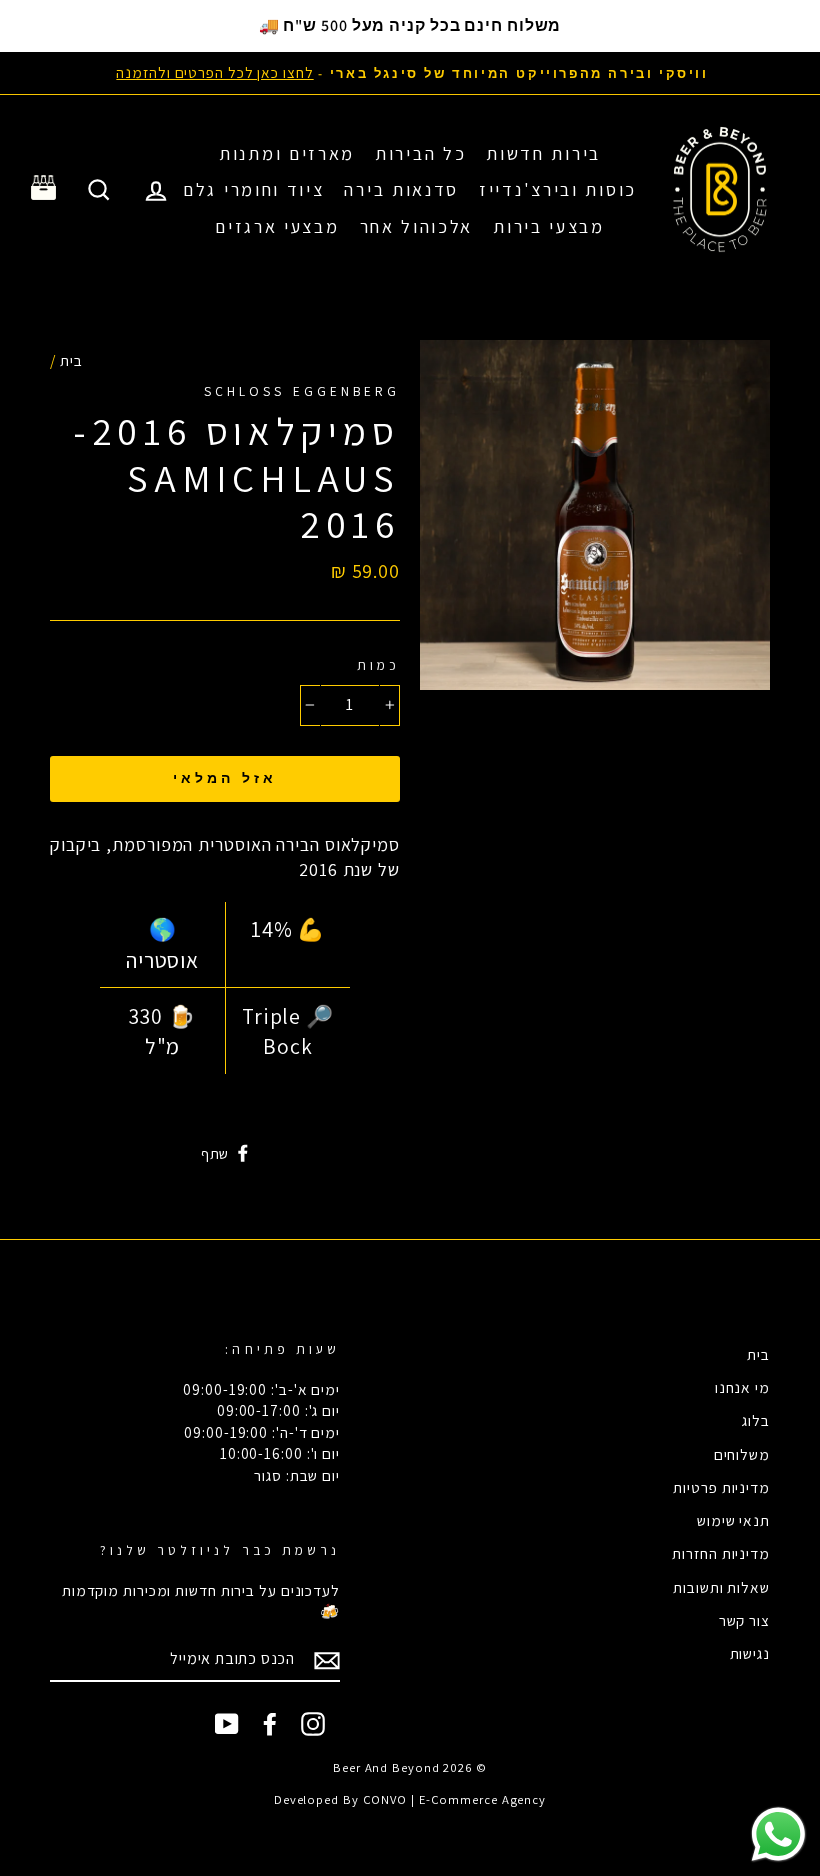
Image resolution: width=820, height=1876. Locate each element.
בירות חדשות (543, 153)
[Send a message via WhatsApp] (778, 1834)
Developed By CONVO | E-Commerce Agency (410, 1799)
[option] (410, 72)
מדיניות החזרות (721, 1553)
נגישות (750, 1653)
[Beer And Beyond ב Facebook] (270, 1724)
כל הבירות (420, 153)
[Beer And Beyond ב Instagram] (313, 1724)
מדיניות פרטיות (721, 1487)
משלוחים (742, 1454)
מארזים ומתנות (287, 153)
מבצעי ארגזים (277, 226)
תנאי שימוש (733, 1520)
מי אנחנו (742, 1387)
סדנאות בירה (401, 189)
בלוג (756, 1420)
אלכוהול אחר (417, 226)
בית (71, 360)
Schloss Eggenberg (302, 391)
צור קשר (744, 1620)
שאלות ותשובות (721, 1587)
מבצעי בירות (549, 226)
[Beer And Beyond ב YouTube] (227, 1724)
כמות (378, 665)
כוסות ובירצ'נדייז (558, 189)
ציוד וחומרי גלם (254, 189)
